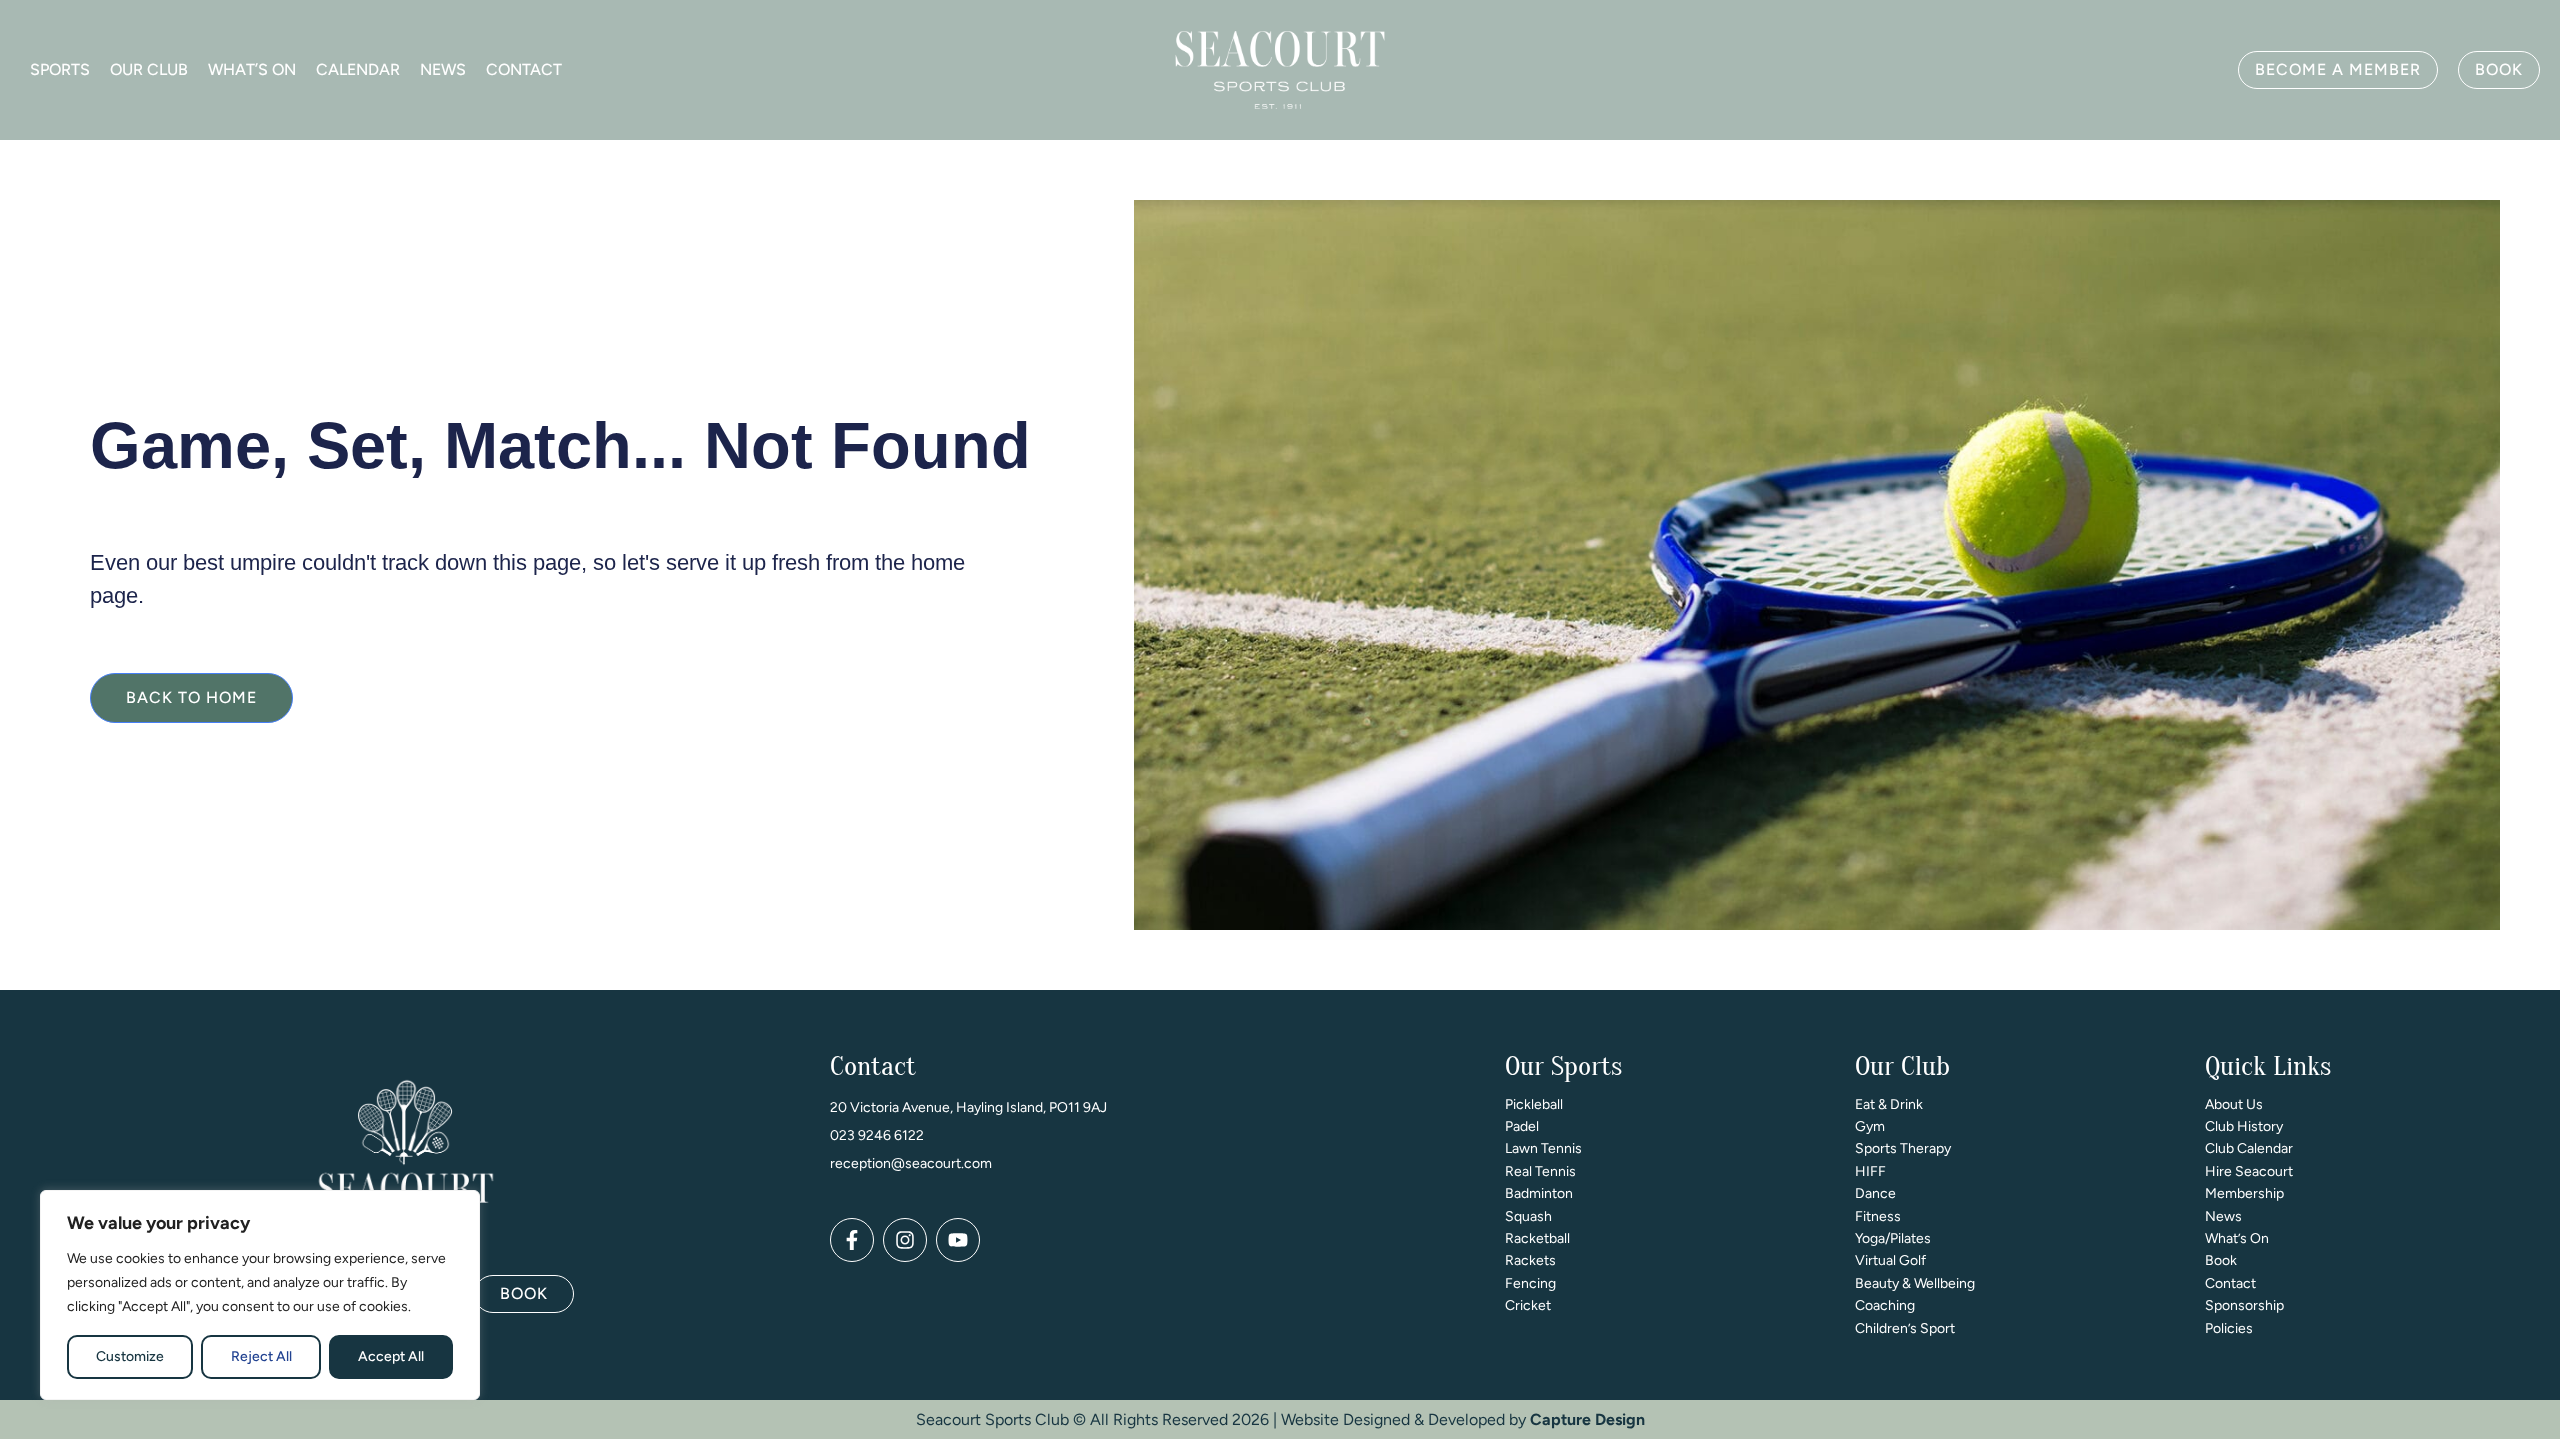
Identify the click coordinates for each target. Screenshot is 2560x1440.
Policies (2229, 1328)
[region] (260, 1295)
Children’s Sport (1905, 1328)
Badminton (1539, 1193)
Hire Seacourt (2249, 1171)
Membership (2244, 1193)
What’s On (252, 69)
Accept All (391, 1356)
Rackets (1530, 1260)
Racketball (1537, 1238)
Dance (1875, 1193)
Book (2221, 1260)
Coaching (1885, 1305)
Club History (2244, 1126)
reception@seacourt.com (911, 1163)
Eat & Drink (1889, 1104)
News (443, 69)
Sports (60, 69)
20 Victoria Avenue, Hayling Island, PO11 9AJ (968, 1107)
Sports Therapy (1903, 1148)
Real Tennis (1540, 1171)
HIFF (1870, 1171)
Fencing (1530, 1283)
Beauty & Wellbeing (1915, 1283)
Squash (1528, 1216)
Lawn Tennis (1543, 1148)
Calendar (358, 69)
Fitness (1878, 1216)
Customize (130, 1356)
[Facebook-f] (852, 1240)
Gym (1870, 1126)
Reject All (261, 1356)
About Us (2234, 1104)
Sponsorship (2244, 1305)
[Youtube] (958, 1240)
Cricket (1528, 1305)
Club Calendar (2249, 1148)
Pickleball (1534, 1104)
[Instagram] (905, 1240)
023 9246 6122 (877, 1135)
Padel (1522, 1126)
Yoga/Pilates (1893, 1238)
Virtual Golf (1890, 1260)
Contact (524, 69)
